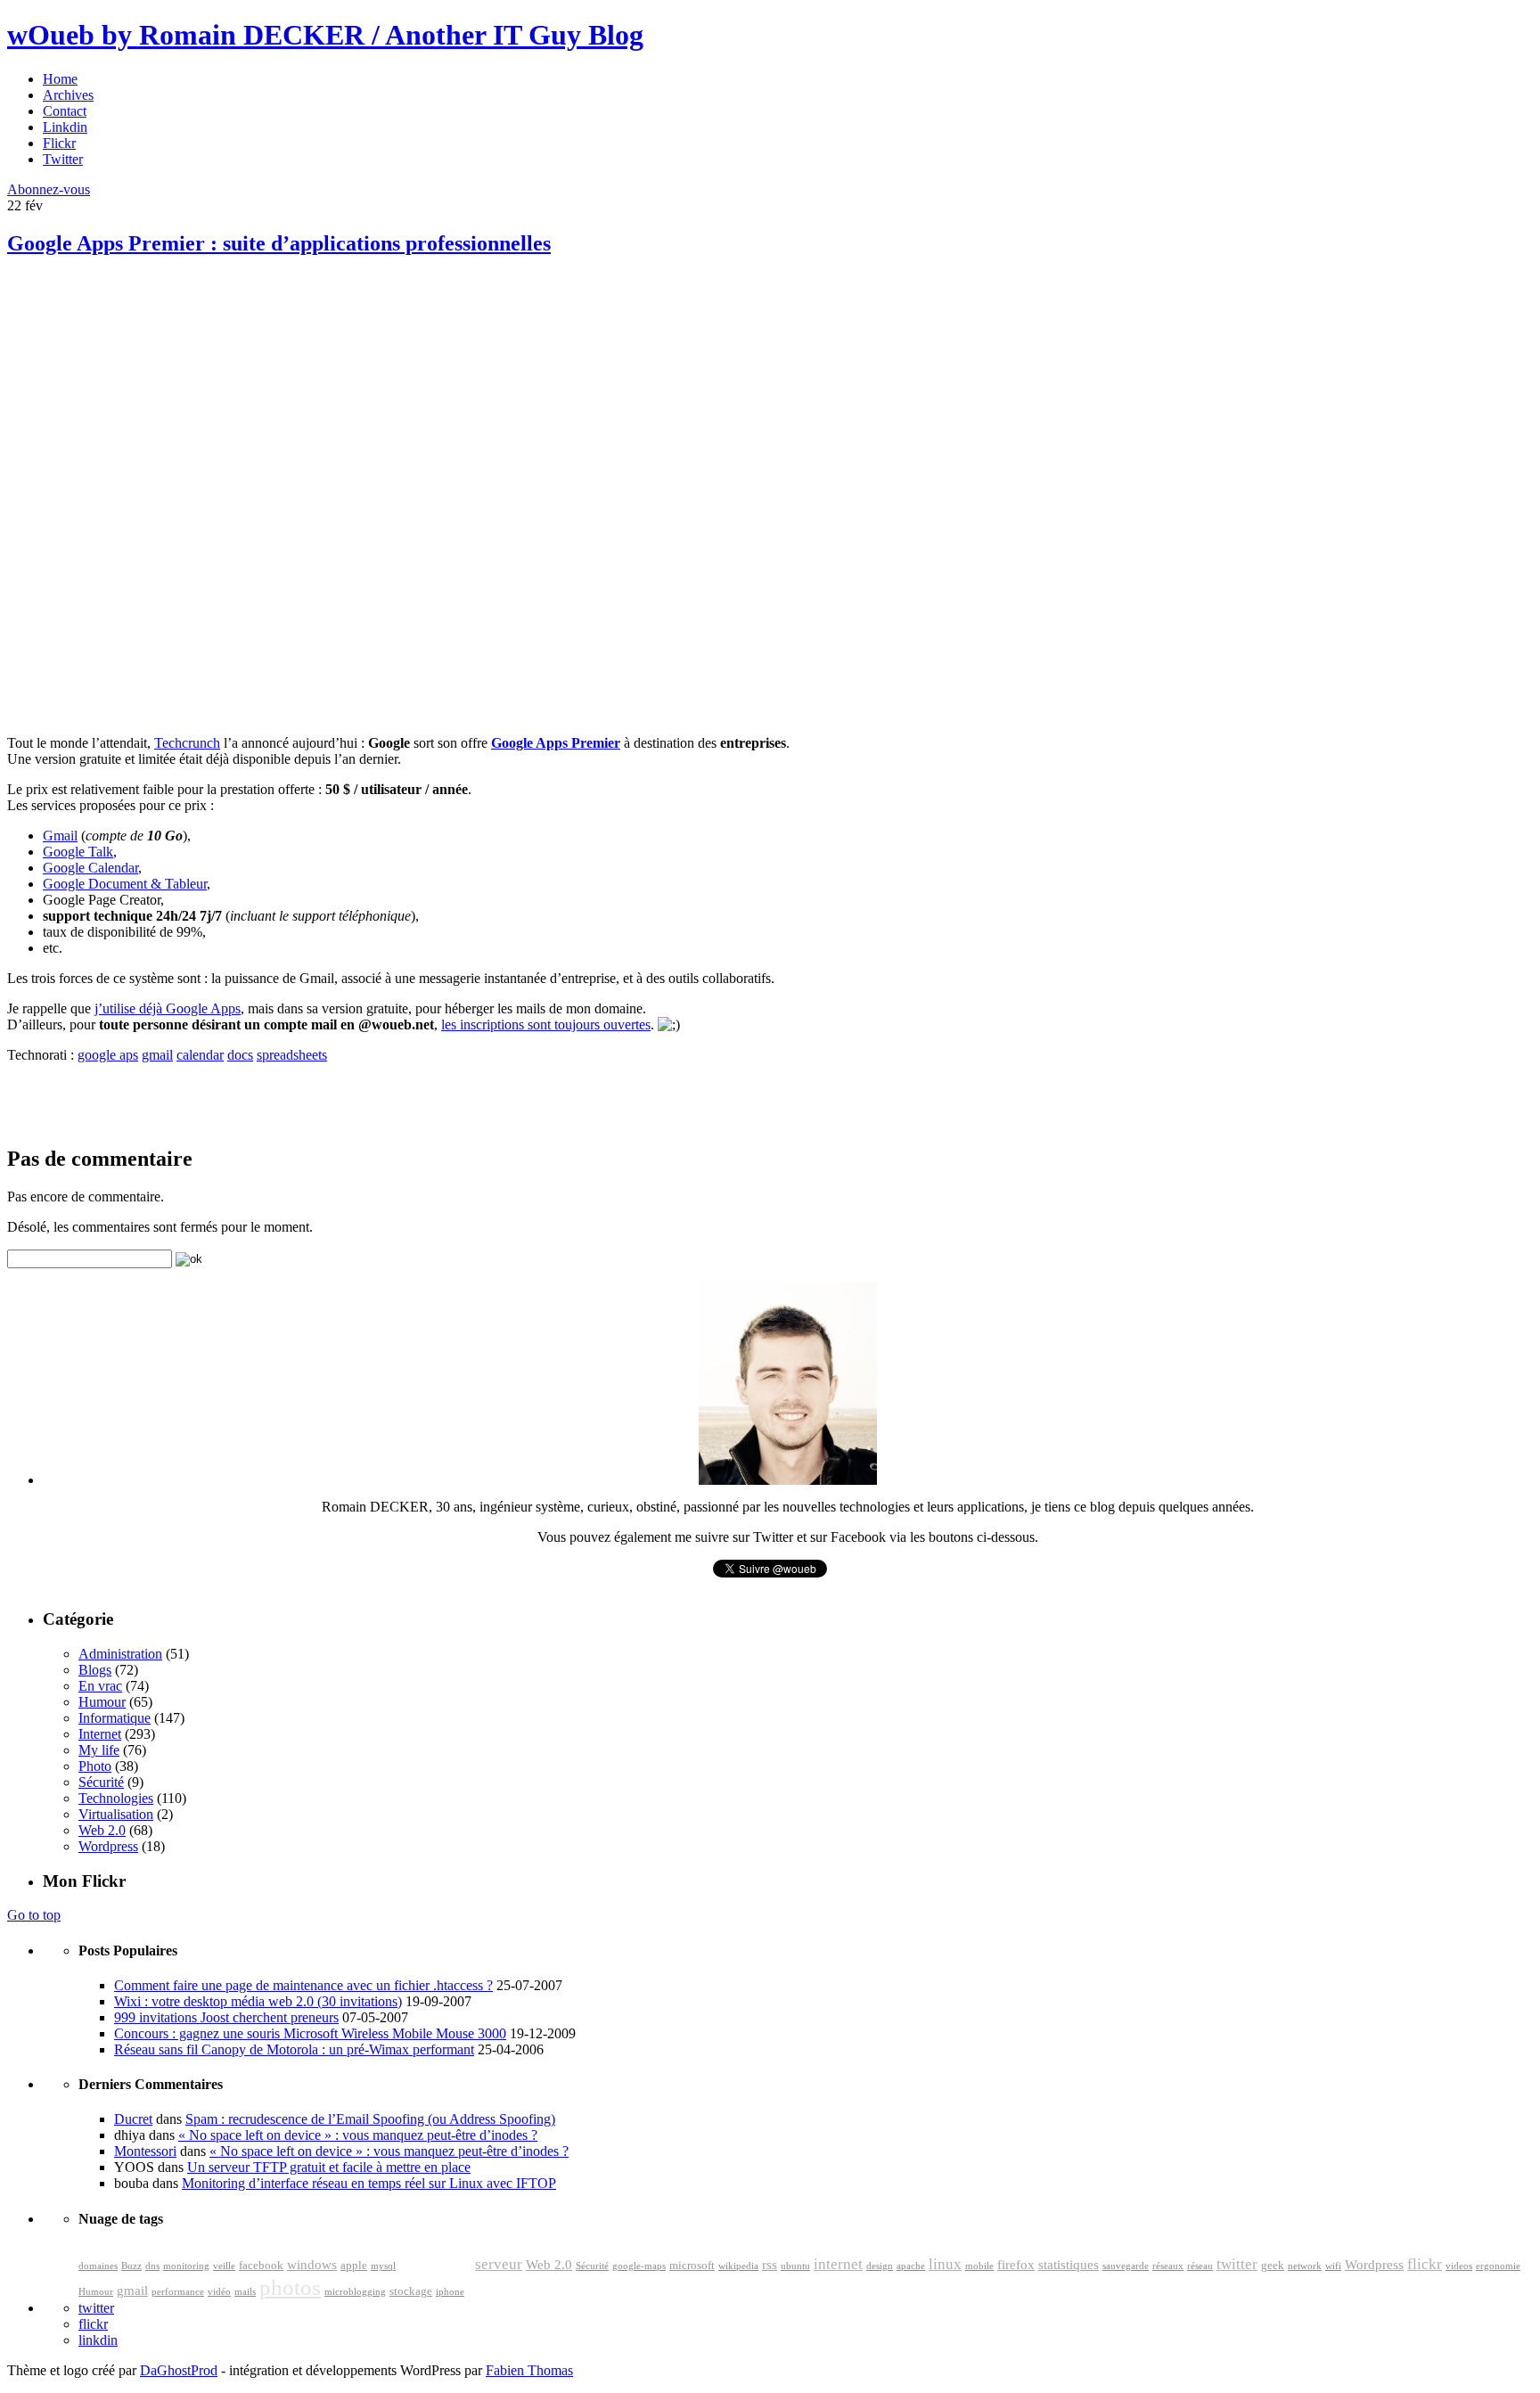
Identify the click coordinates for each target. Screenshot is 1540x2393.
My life (99, 1750)
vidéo (219, 2292)
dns (152, 2266)
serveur (499, 2264)
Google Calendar (90, 868)
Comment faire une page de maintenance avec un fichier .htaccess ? (303, 1985)
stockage (411, 2291)
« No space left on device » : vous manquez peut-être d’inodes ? (358, 2135)
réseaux (1168, 2266)
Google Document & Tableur (125, 884)
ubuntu (795, 2266)
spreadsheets (292, 1055)
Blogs (95, 1670)
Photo (95, 1766)
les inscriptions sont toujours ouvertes (546, 1024)
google (435, 2260)
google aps (108, 1055)
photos (290, 2287)
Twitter (63, 159)
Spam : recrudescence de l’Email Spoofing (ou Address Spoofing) (370, 2119)
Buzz (131, 2266)
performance (178, 2292)
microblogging (355, 2292)
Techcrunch (187, 743)
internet (838, 2264)
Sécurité (101, 1782)
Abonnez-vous (49, 189)
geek (1273, 2266)
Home (60, 79)
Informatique (115, 1718)
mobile (979, 2266)
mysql (383, 2266)
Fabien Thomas (529, 2370)
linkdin (98, 2340)
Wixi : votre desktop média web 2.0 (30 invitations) (258, 2001)
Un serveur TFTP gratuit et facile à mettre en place (329, 2167)
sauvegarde (1126, 2266)
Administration (120, 1654)
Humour (102, 1702)
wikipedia (738, 2266)
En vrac (100, 1686)
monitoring (186, 2266)
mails (245, 2292)
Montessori (145, 2151)
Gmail (60, 836)
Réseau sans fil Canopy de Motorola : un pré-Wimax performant (294, 2049)
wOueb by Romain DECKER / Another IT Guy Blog (325, 35)
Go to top (34, 1915)
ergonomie (1498, 2266)
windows (312, 2265)
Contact (65, 111)
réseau (1200, 2266)
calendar (200, 1055)
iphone (450, 2292)
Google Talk (78, 852)
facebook (261, 2266)
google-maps (639, 2266)
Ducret (133, 2119)
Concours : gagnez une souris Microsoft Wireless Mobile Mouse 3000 (310, 2033)
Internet (100, 1734)
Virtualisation (116, 1814)
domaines (98, 2266)
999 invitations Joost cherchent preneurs (226, 2017)
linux (945, 2264)
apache (911, 2266)
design (880, 2266)
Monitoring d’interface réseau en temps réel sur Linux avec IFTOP (369, 2183)
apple (354, 2266)
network (1305, 2266)
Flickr (59, 143)
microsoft (692, 2266)
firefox (1016, 2265)
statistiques (1069, 2265)
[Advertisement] (141, 401)
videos (1459, 2266)
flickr (1425, 2264)
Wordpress (108, 1846)
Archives (68, 95)
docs (240, 1055)
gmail (157, 1055)
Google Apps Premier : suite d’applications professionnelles (279, 243)
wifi (1333, 2266)
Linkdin (65, 127)
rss (770, 2265)
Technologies (116, 1798)
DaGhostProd (179, 2370)
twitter (1237, 2264)
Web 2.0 (102, 1830)
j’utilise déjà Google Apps (168, 1008)
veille (224, 2266)
